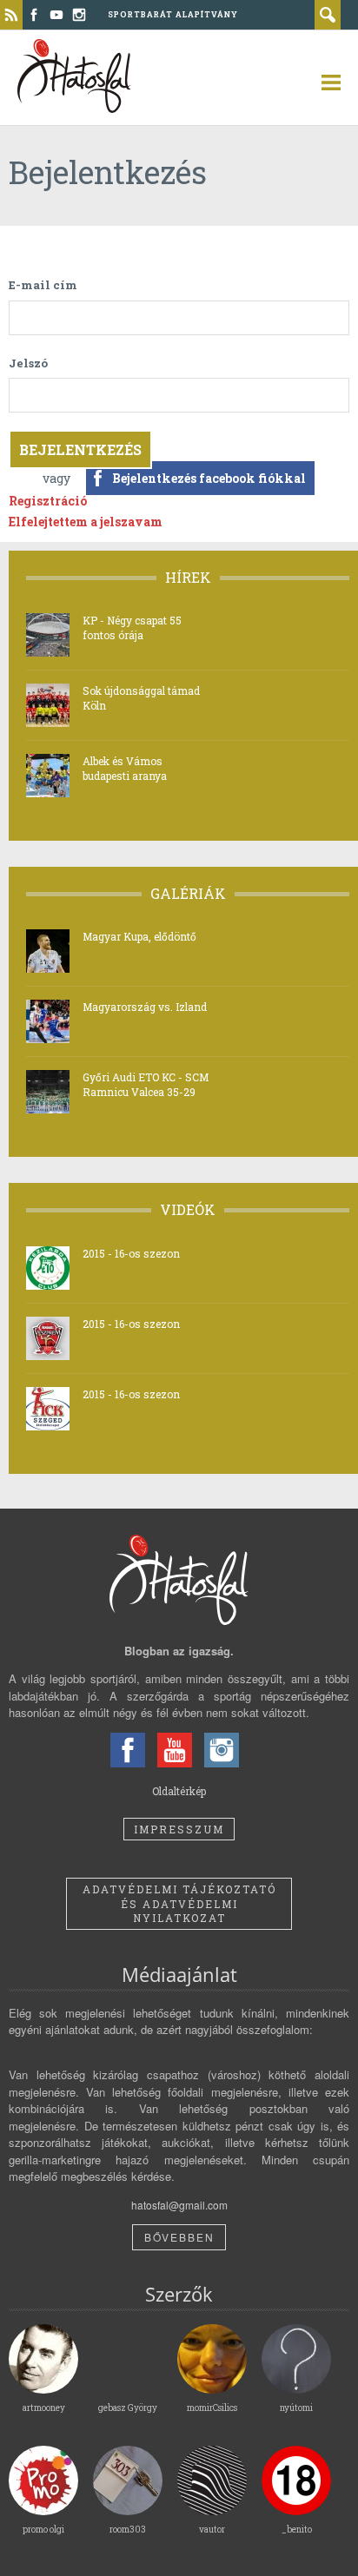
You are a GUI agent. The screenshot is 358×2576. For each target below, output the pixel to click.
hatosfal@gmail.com (179, 2205)
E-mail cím (43, 285)
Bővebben (179, 2237)
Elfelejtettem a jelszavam (86, 522)
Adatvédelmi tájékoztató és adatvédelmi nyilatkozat (179, 1904)
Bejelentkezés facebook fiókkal (209, 478)
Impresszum (179, 1829)
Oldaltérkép (179, 1791)
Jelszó (28, 363)
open (323, 83)
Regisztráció (48, 501)
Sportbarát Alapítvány (173, 14)
